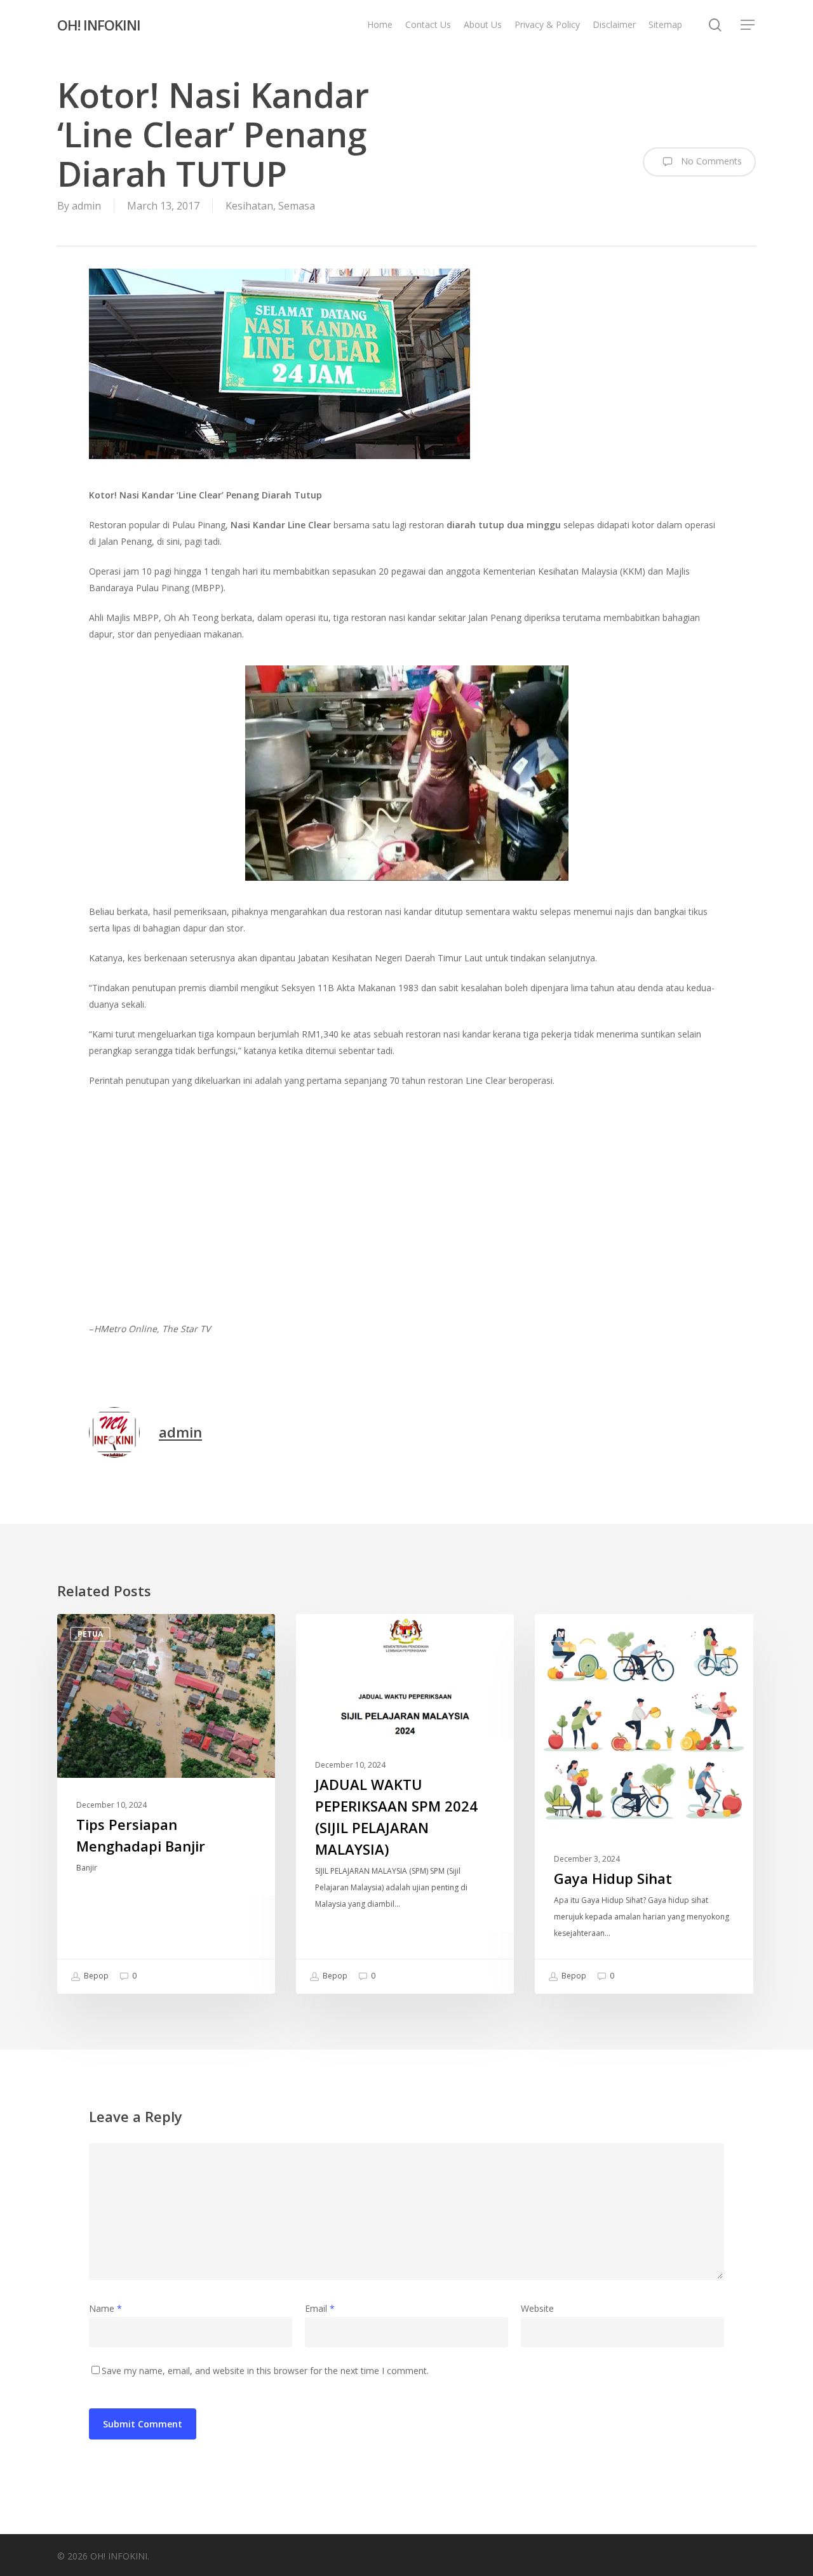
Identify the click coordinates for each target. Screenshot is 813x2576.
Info (326, 1634)
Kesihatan (249, 206)
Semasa (297, 206)
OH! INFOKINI (99, 25)
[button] (748, 25)
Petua (90, 1634)
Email (320, 2308)
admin (86, 206)
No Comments (710, 161)
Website (537, 2308)
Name (105, 2308)
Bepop (95, 1976)
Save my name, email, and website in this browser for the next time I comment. (265, 2371)
